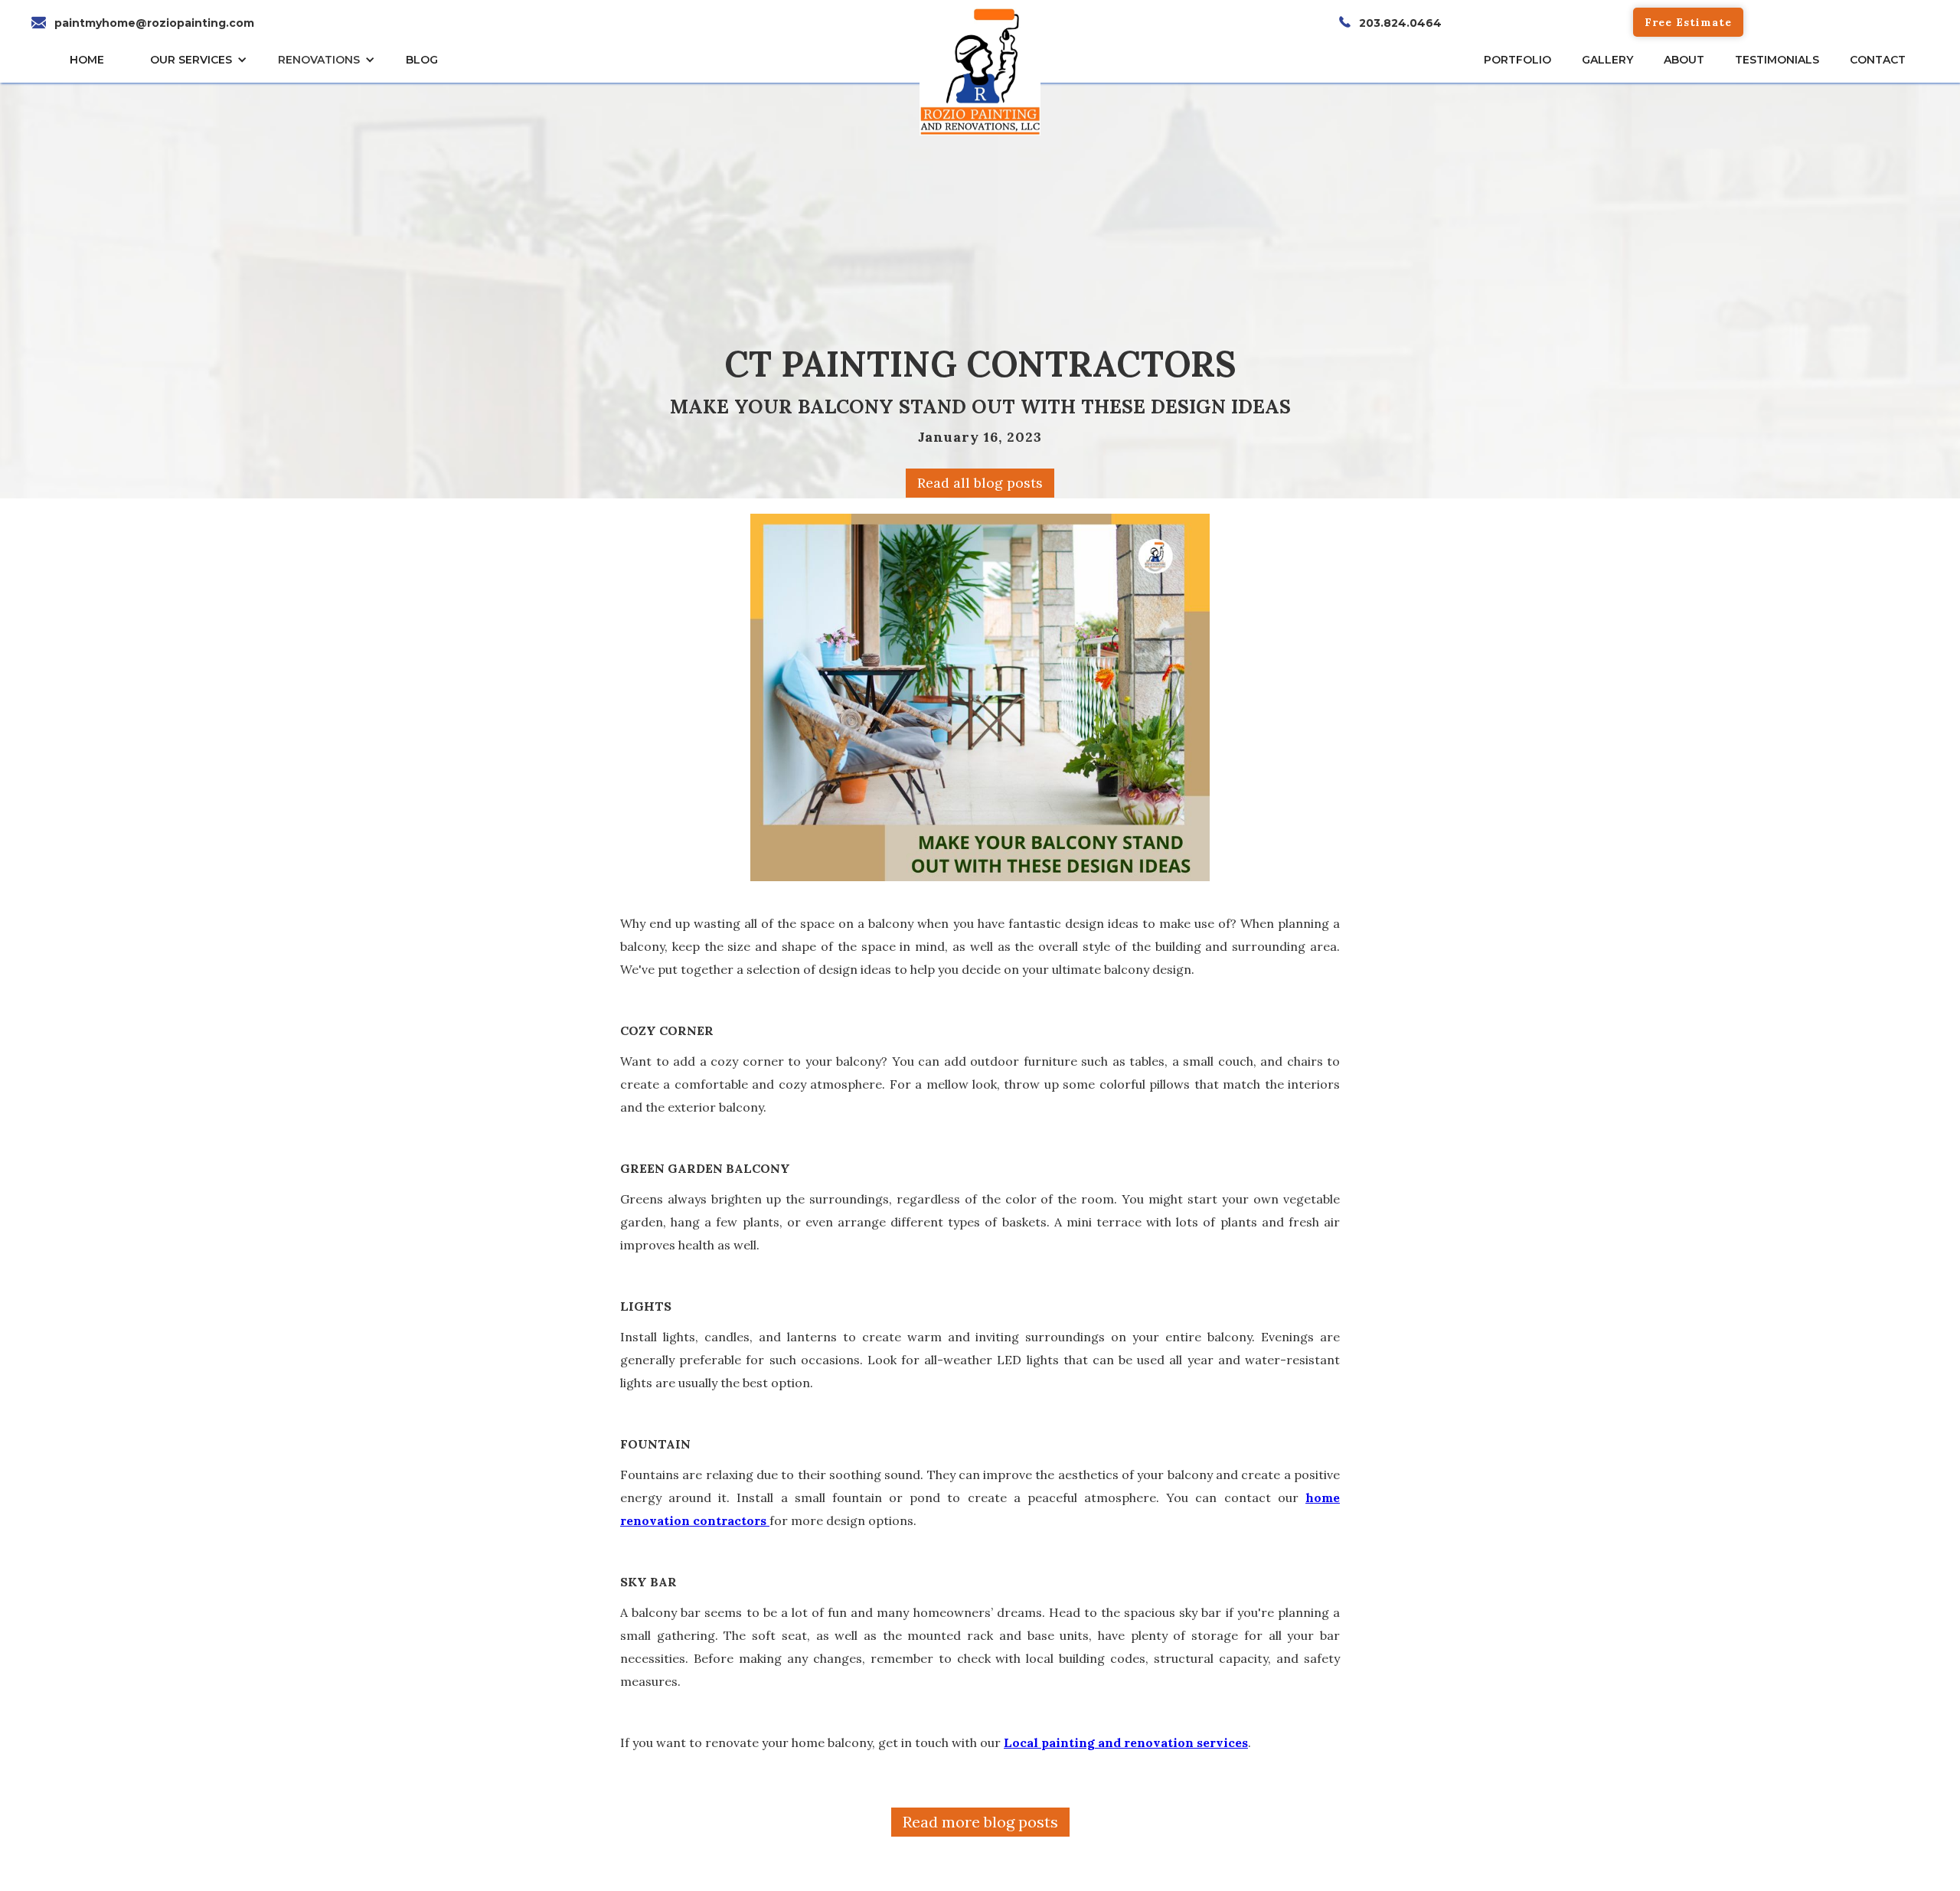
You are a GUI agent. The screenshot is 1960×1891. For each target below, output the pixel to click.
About (1684, 60)
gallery (1607, 60)
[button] (203, 60)
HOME (87, 60)
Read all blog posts (980, 483)
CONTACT (1878, 60)
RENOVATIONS (319, 60)
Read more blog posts (980, 1822)
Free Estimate (1688, 22)
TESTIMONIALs (1777, 60)
